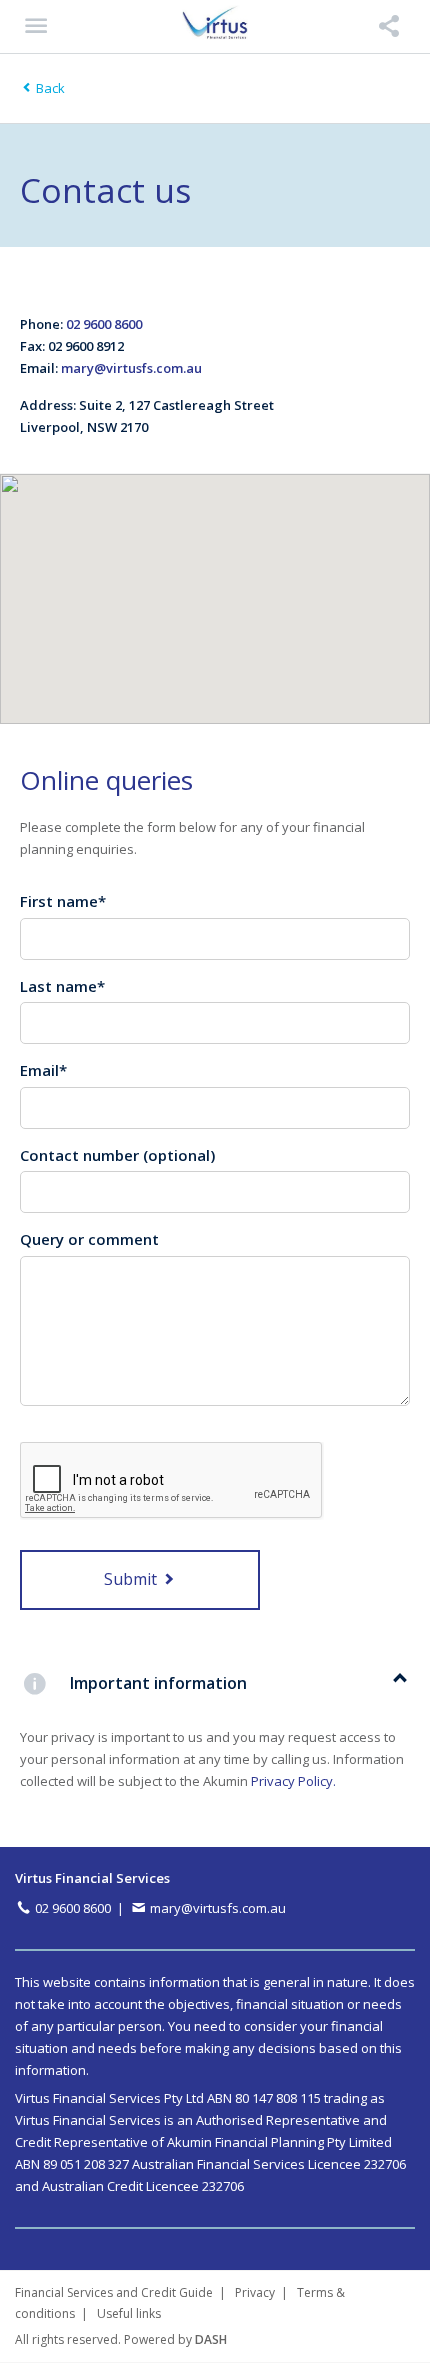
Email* (43, 1070)
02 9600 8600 (104, 324)
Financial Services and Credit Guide (114, 2292)
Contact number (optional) (117, 1155)
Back (49, 88)
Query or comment (89, 1239)
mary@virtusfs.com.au (131, 368)
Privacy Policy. (293, 1781)
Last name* (62, 986)
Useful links (129, 2313)
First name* (63, 901)
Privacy (255, 2292)
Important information (158, 1683)
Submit (132, 1579)
